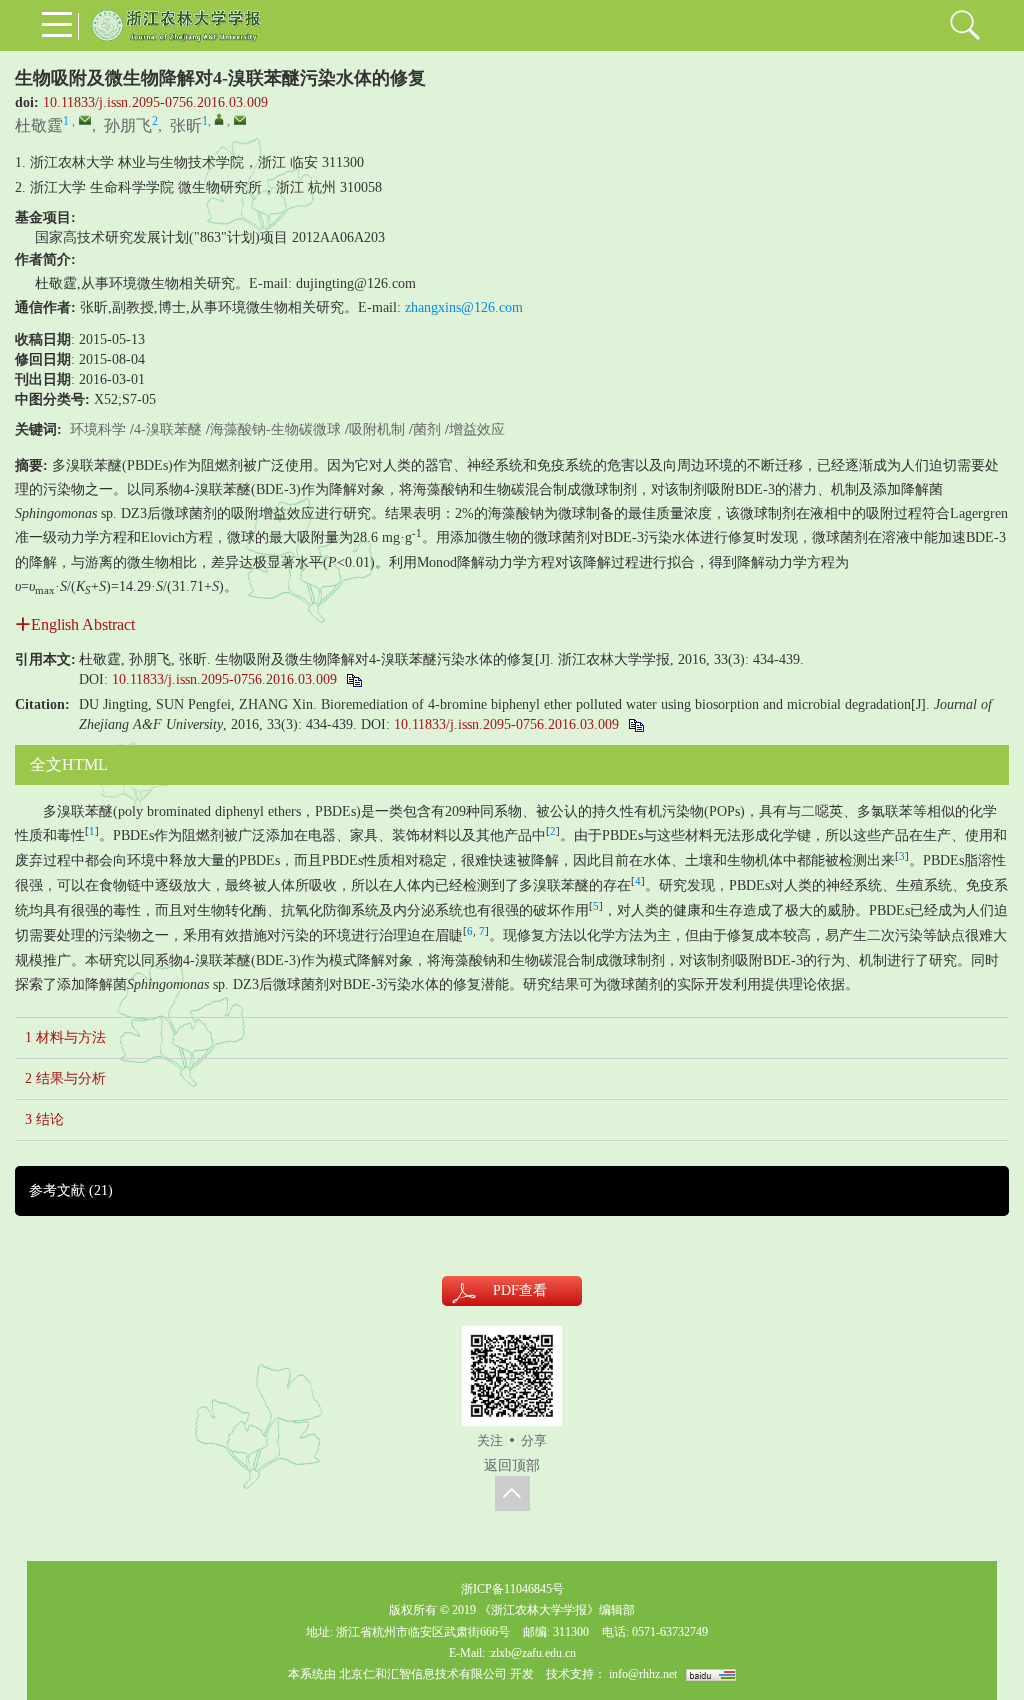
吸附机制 (377, 429)
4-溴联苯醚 (168, 429)
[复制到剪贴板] (353, 679)
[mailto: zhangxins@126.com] (240, 120)
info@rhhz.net (643, 1674)
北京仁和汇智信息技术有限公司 (423, 1674)
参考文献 (71, 1190)
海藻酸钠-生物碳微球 (275, 429)
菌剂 (427, 429)
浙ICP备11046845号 (512, 1589)
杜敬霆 (39, 125)
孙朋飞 (128, 125)
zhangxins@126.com (464, 307)
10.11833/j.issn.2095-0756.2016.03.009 (155, 102)
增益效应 (477, 429)
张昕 (186, 125)
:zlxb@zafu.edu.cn (532, 1653)
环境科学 (98, 429)
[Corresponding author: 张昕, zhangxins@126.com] (219, 119)
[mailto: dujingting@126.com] (85, 120)
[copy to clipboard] (635, 724)
